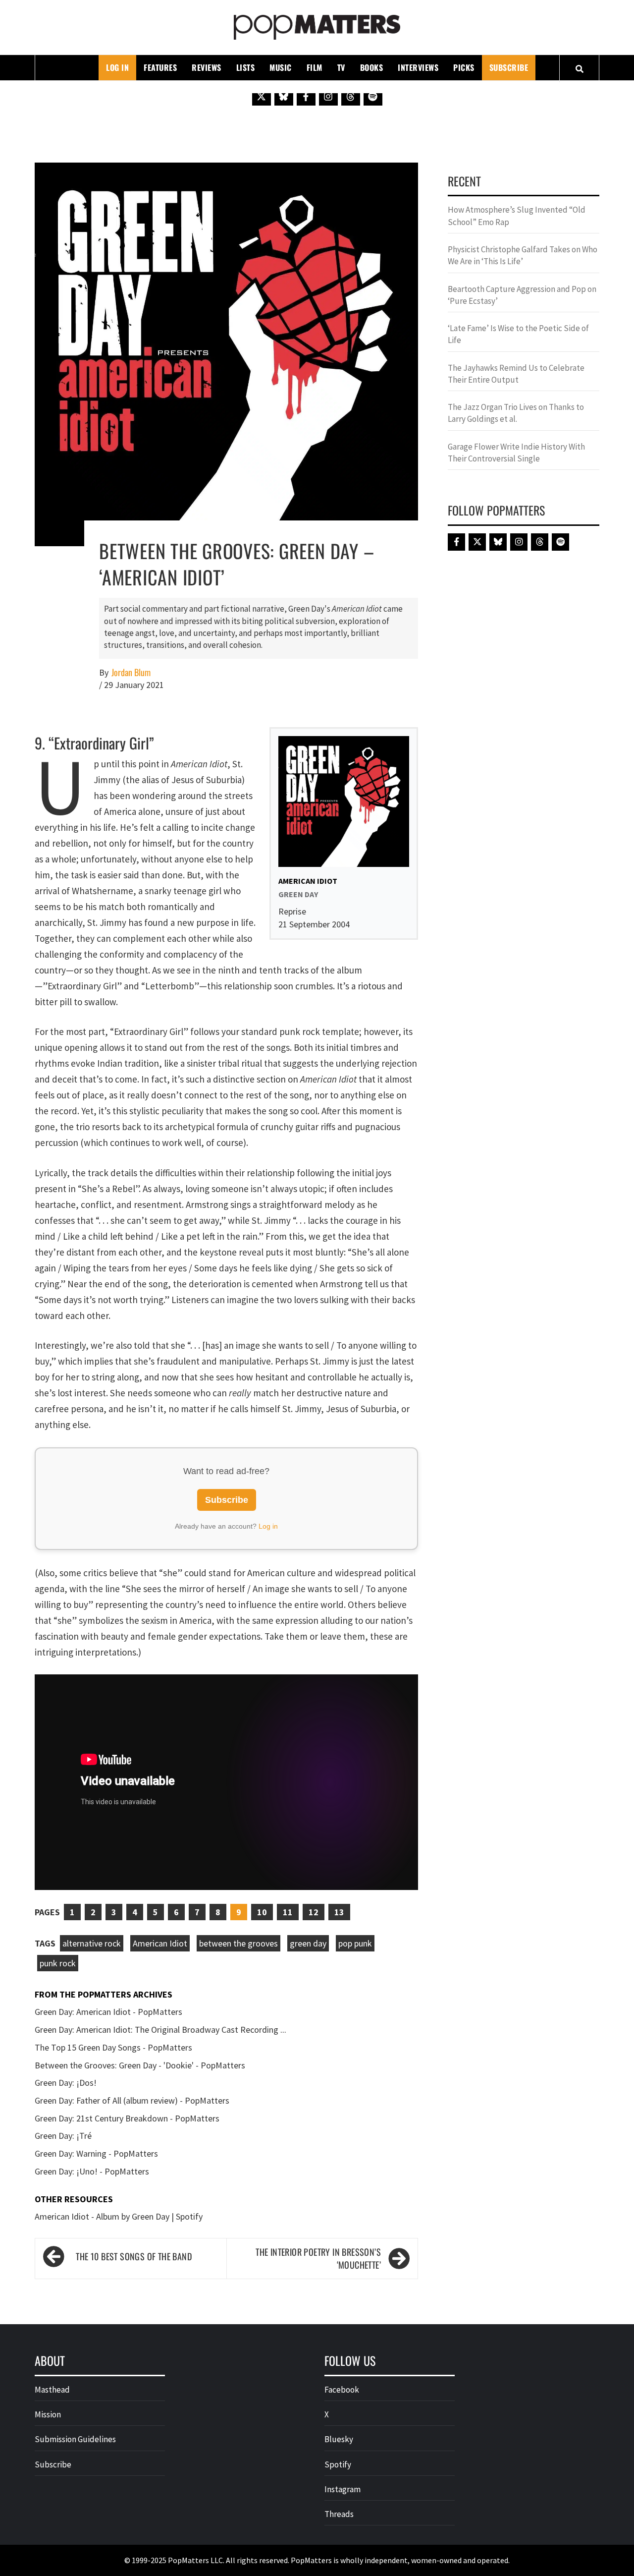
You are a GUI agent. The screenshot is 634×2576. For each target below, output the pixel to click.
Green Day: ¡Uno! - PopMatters (92, 2171)
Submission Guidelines (75, 2439)
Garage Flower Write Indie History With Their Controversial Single (516, 453)
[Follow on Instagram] (328, 96)
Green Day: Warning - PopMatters (96, 2153)
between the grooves (238, 1943)
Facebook (342, 2390)
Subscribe (509, 67)
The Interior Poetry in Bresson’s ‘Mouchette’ (318, 2259)
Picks (464, 67)
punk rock (58, 1963)
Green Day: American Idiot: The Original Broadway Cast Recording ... (160, 2030)
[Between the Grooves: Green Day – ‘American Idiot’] (226, 353)
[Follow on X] (262, 96)
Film (315, 67)
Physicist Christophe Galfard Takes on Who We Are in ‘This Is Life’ (523, 255)
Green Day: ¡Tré (63, 2136)
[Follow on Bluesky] (284, 96)
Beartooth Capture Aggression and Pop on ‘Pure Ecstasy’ (522, 295)
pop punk (355, 1943)
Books (372, 67)
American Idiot (160, 1943)
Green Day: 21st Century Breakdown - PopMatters (127, 2118)
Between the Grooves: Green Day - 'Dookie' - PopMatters (140, 2065)
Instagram (343, 2489)
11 (288, 1912)
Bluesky (339, 2439)
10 (262, 1912)
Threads (339, 2514)
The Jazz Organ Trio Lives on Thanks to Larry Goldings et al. (516, 413)
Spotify (338, 2464)
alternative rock (92, 1943)
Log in (268, 1526)
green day (308, 1943)
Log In (117, 67)
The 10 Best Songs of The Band (134, 2256)
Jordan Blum (131, 672)
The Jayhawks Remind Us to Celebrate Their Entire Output (516, 374)
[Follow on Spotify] (373, 96)
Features (160, 67)
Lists (246, 67)
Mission (48, 2414)
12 (314, 1912)
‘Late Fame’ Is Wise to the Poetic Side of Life (518, 334)
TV (341, 67)
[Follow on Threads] (351, 96)
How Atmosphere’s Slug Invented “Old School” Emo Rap (517, 216)
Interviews (418, 67)
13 (339, 1912)
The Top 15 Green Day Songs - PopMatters (113, 2047)
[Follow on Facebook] (306, 96)
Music (281, 67)
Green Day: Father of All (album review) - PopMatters (132, 2100)
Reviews (207, 67)
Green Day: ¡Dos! (66, 2083)
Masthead (52, 2390)
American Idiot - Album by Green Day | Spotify (119, 2216)
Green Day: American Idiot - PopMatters (108, 2012)
